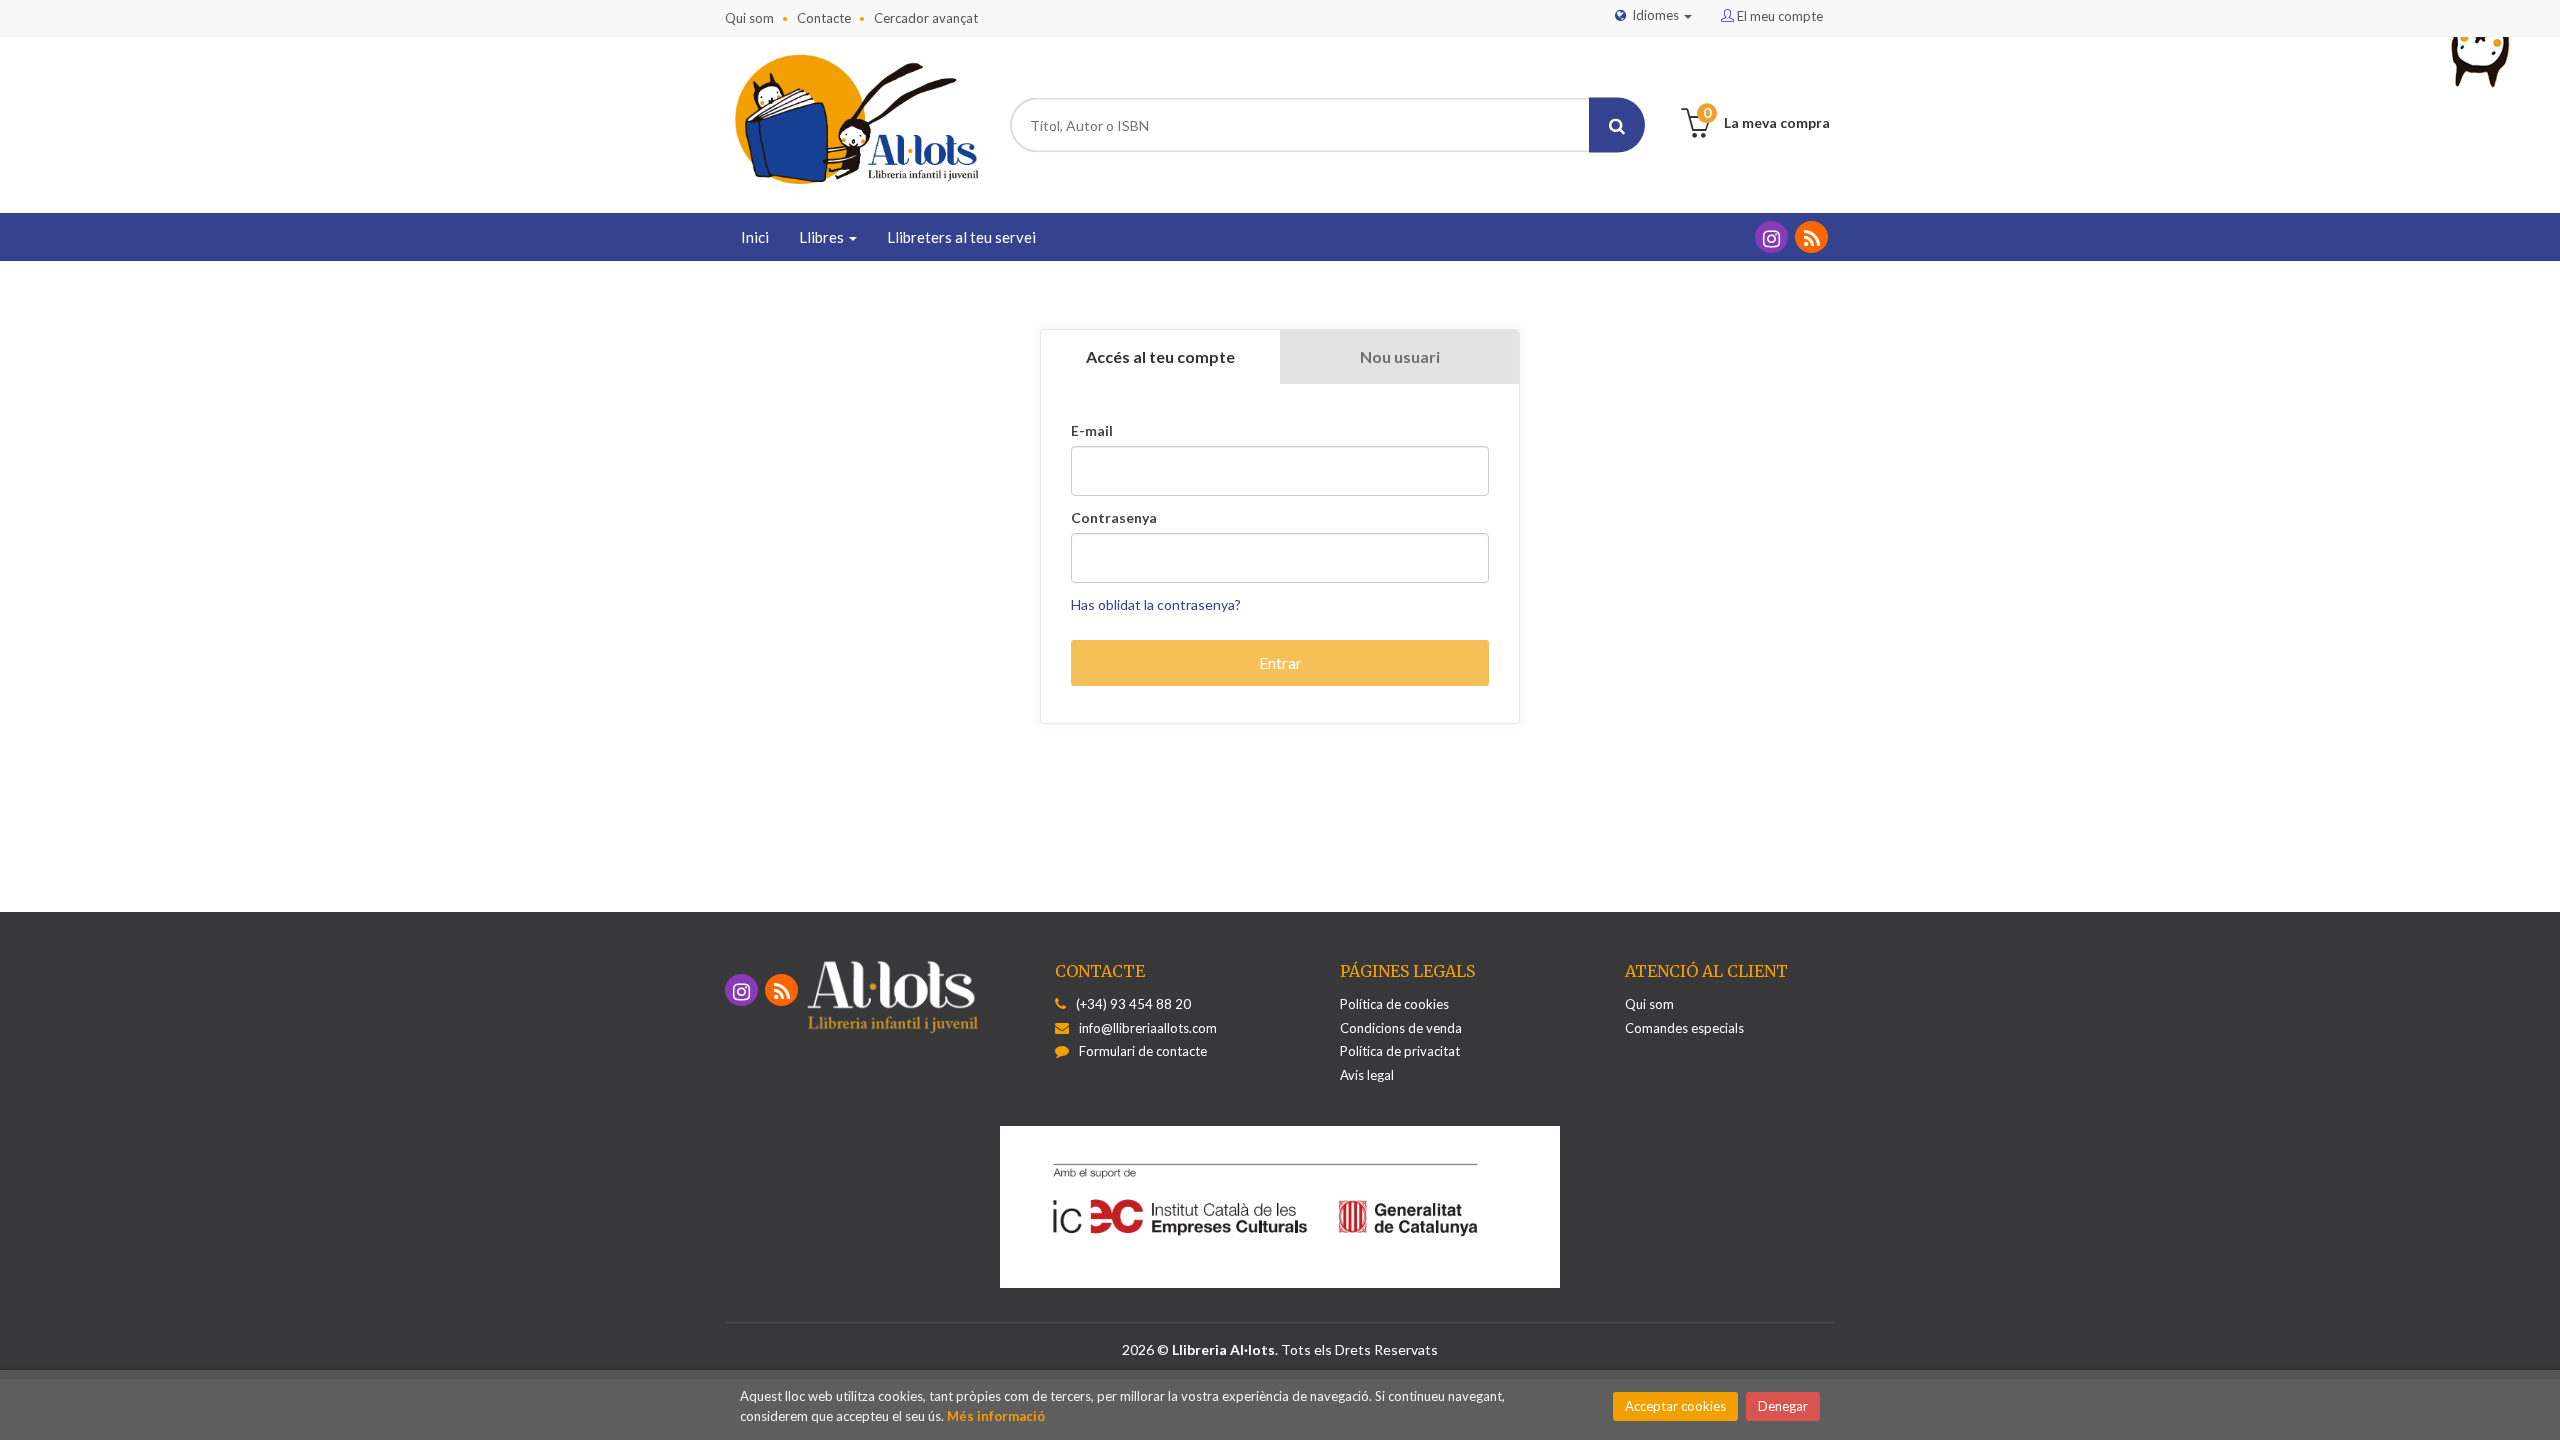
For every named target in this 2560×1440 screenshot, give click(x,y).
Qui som (749, 18)
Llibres (823, 237)
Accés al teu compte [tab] (1160, 356)
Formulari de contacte (1143, 1051)
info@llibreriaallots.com (1148, 1028)
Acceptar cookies (1675, 1406)
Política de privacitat (1400, 1051)
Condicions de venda (1401, 1028)
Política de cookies (1394, 1004)
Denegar (1783, 1406)
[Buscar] (1617, 125)
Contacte (824, 18)
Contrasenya (1114, 518)
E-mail (1092, 431)
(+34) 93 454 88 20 (1133, 1004)
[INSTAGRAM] (1771, 237)
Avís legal (1367, 1075)
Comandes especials (1684, 1028)
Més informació (996, 1416)
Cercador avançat (926, 18)
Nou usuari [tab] (1400, 356)
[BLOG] (1811, 237)
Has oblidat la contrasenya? (1156, 604)
